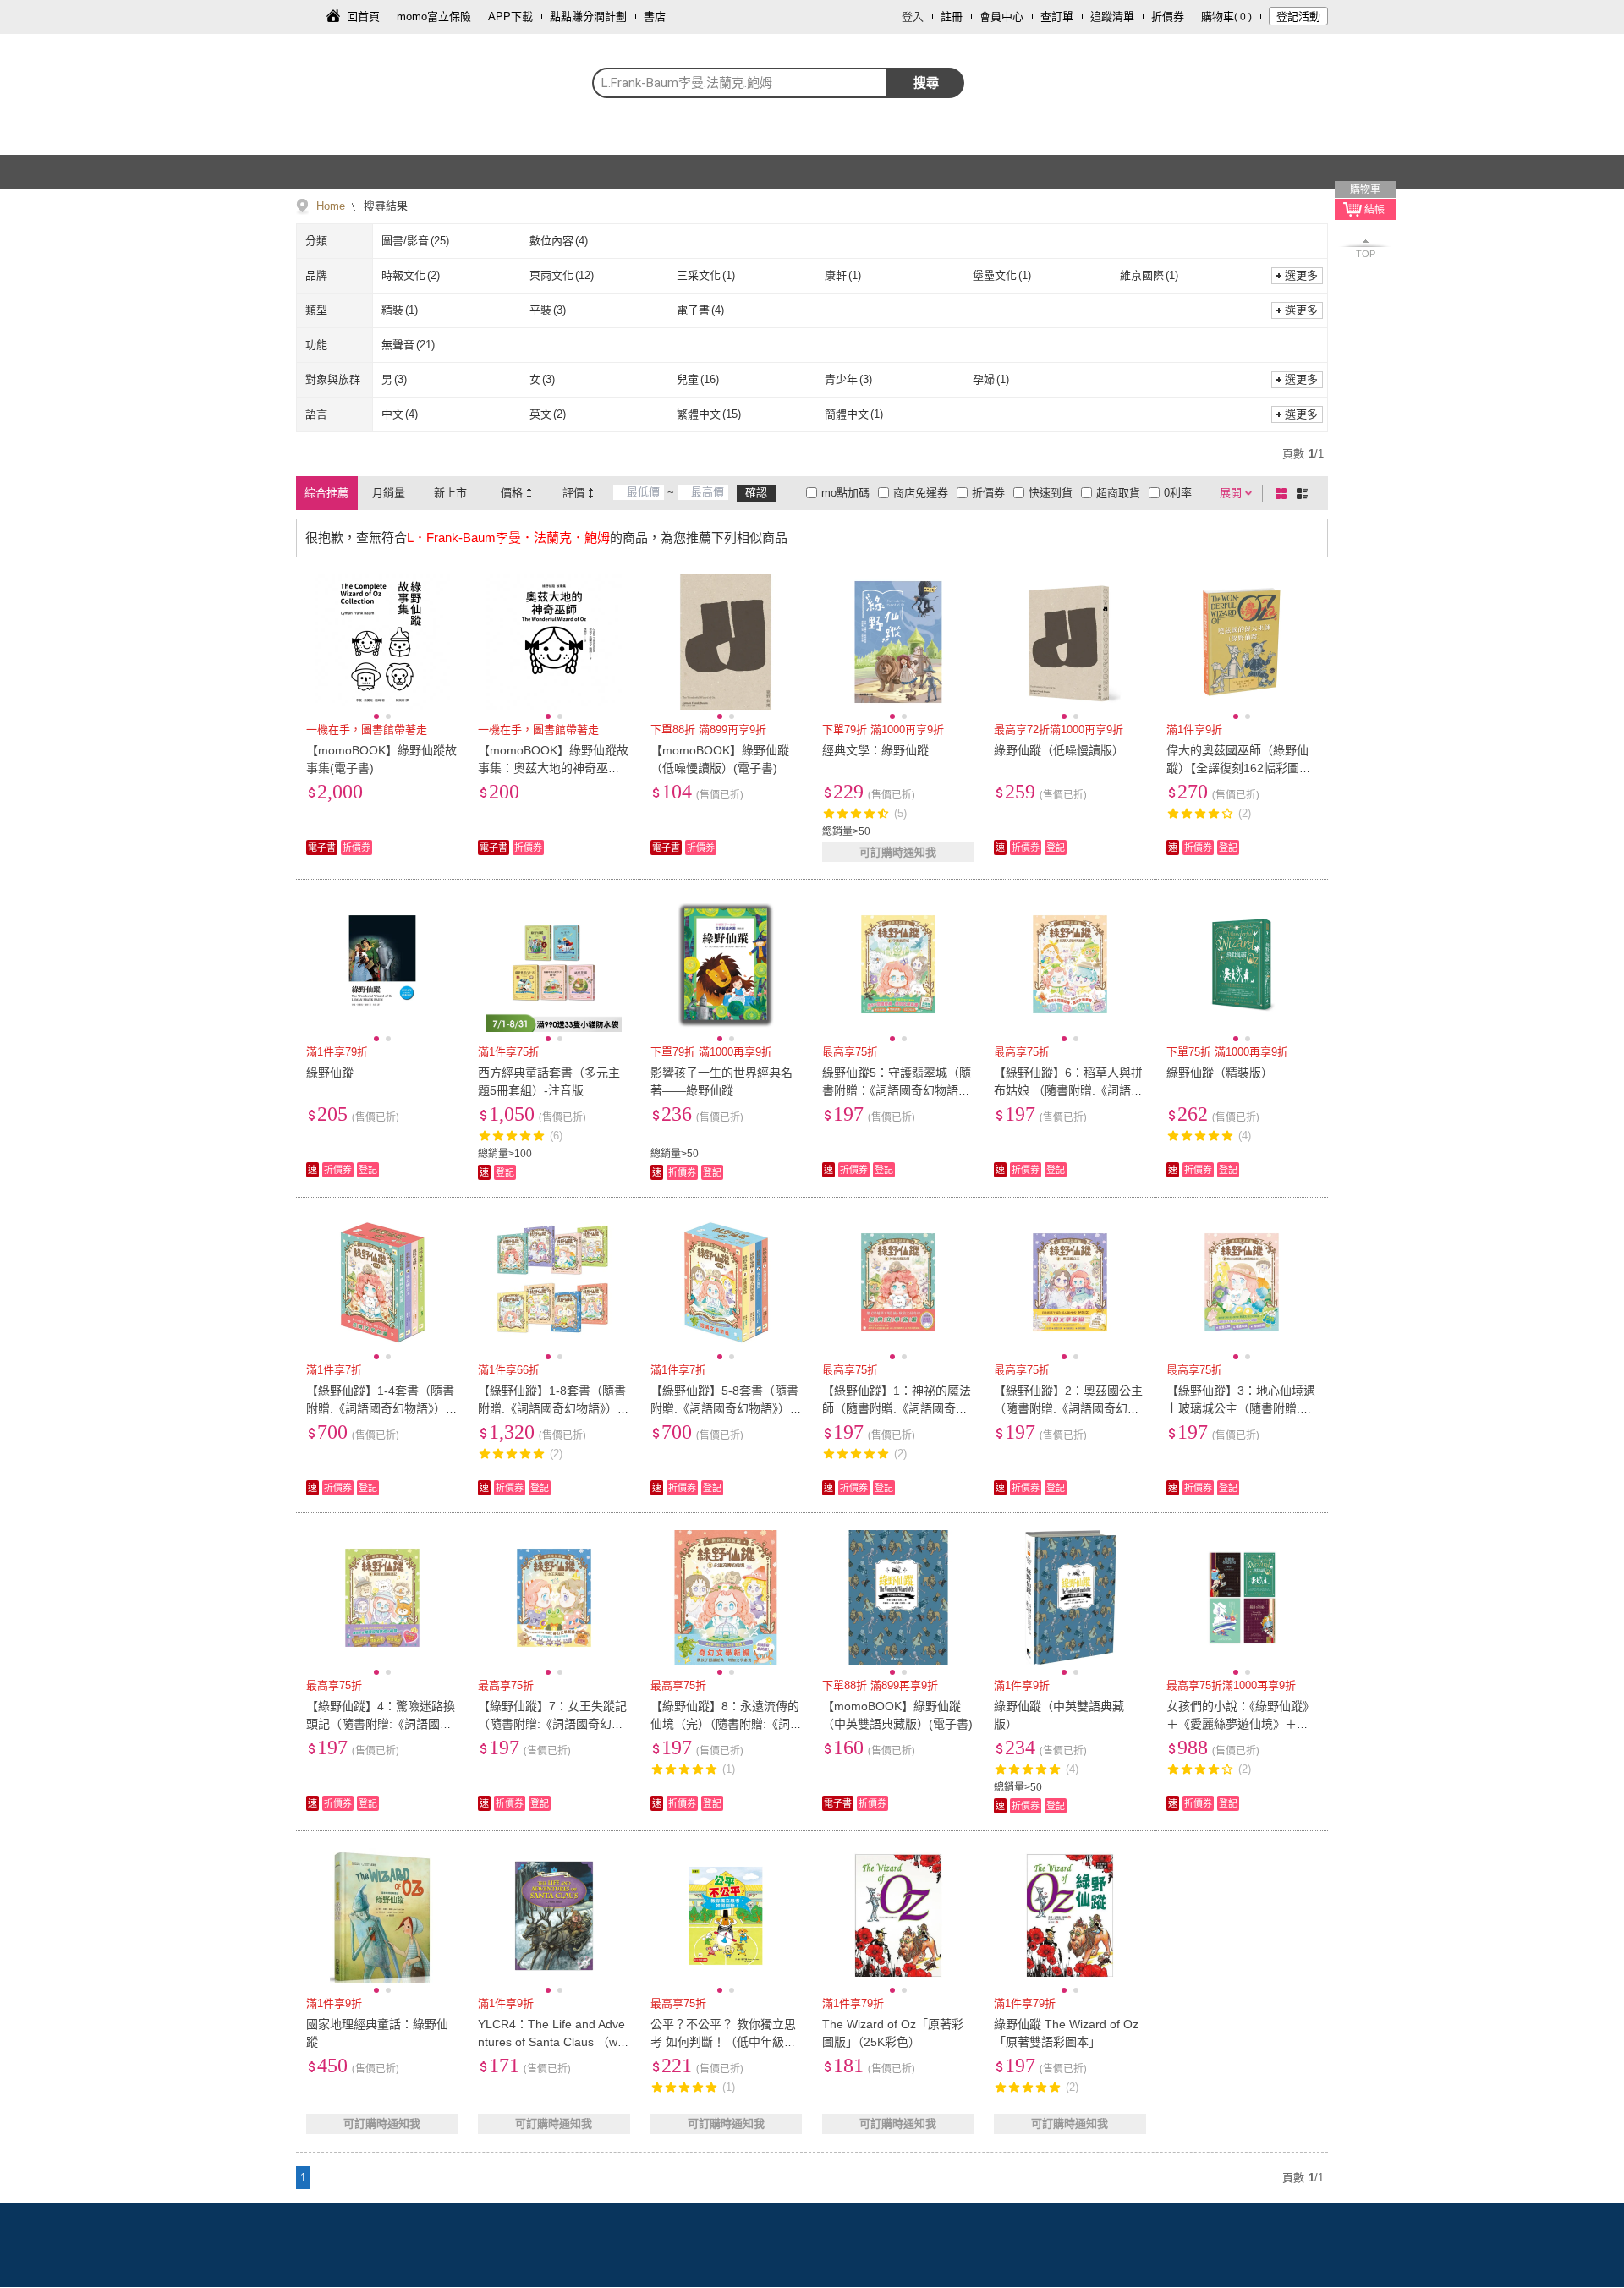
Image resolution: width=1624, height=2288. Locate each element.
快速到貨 (1051, 493)
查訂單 (1057, 16)
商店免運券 (921, 493)
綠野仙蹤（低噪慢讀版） (1059, 750)
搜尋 (926, 82)
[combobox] (740, 83)
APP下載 (510, 16)
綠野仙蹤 (330, 1073)
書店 (655, 16)
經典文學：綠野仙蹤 (875, 750)
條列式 (1305, 493)
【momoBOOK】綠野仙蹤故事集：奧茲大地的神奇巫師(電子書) (553, 768)
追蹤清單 (1112, 16)
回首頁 (363, 16)
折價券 (1168, 16)
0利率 (1178, 493)
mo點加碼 (845, 493)
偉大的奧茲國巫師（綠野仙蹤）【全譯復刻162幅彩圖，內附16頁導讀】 (1239, 768)
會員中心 (1001, 16)
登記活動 (1298, 16)
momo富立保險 (434, 16)
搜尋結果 (384, 206)
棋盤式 (1284, 493)
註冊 (952, 16)
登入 (913, 16)
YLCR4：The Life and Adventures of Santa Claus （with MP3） (551, 2042)
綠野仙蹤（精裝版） (1220, 1073)
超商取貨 (1118, 493)
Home (331, 206)
